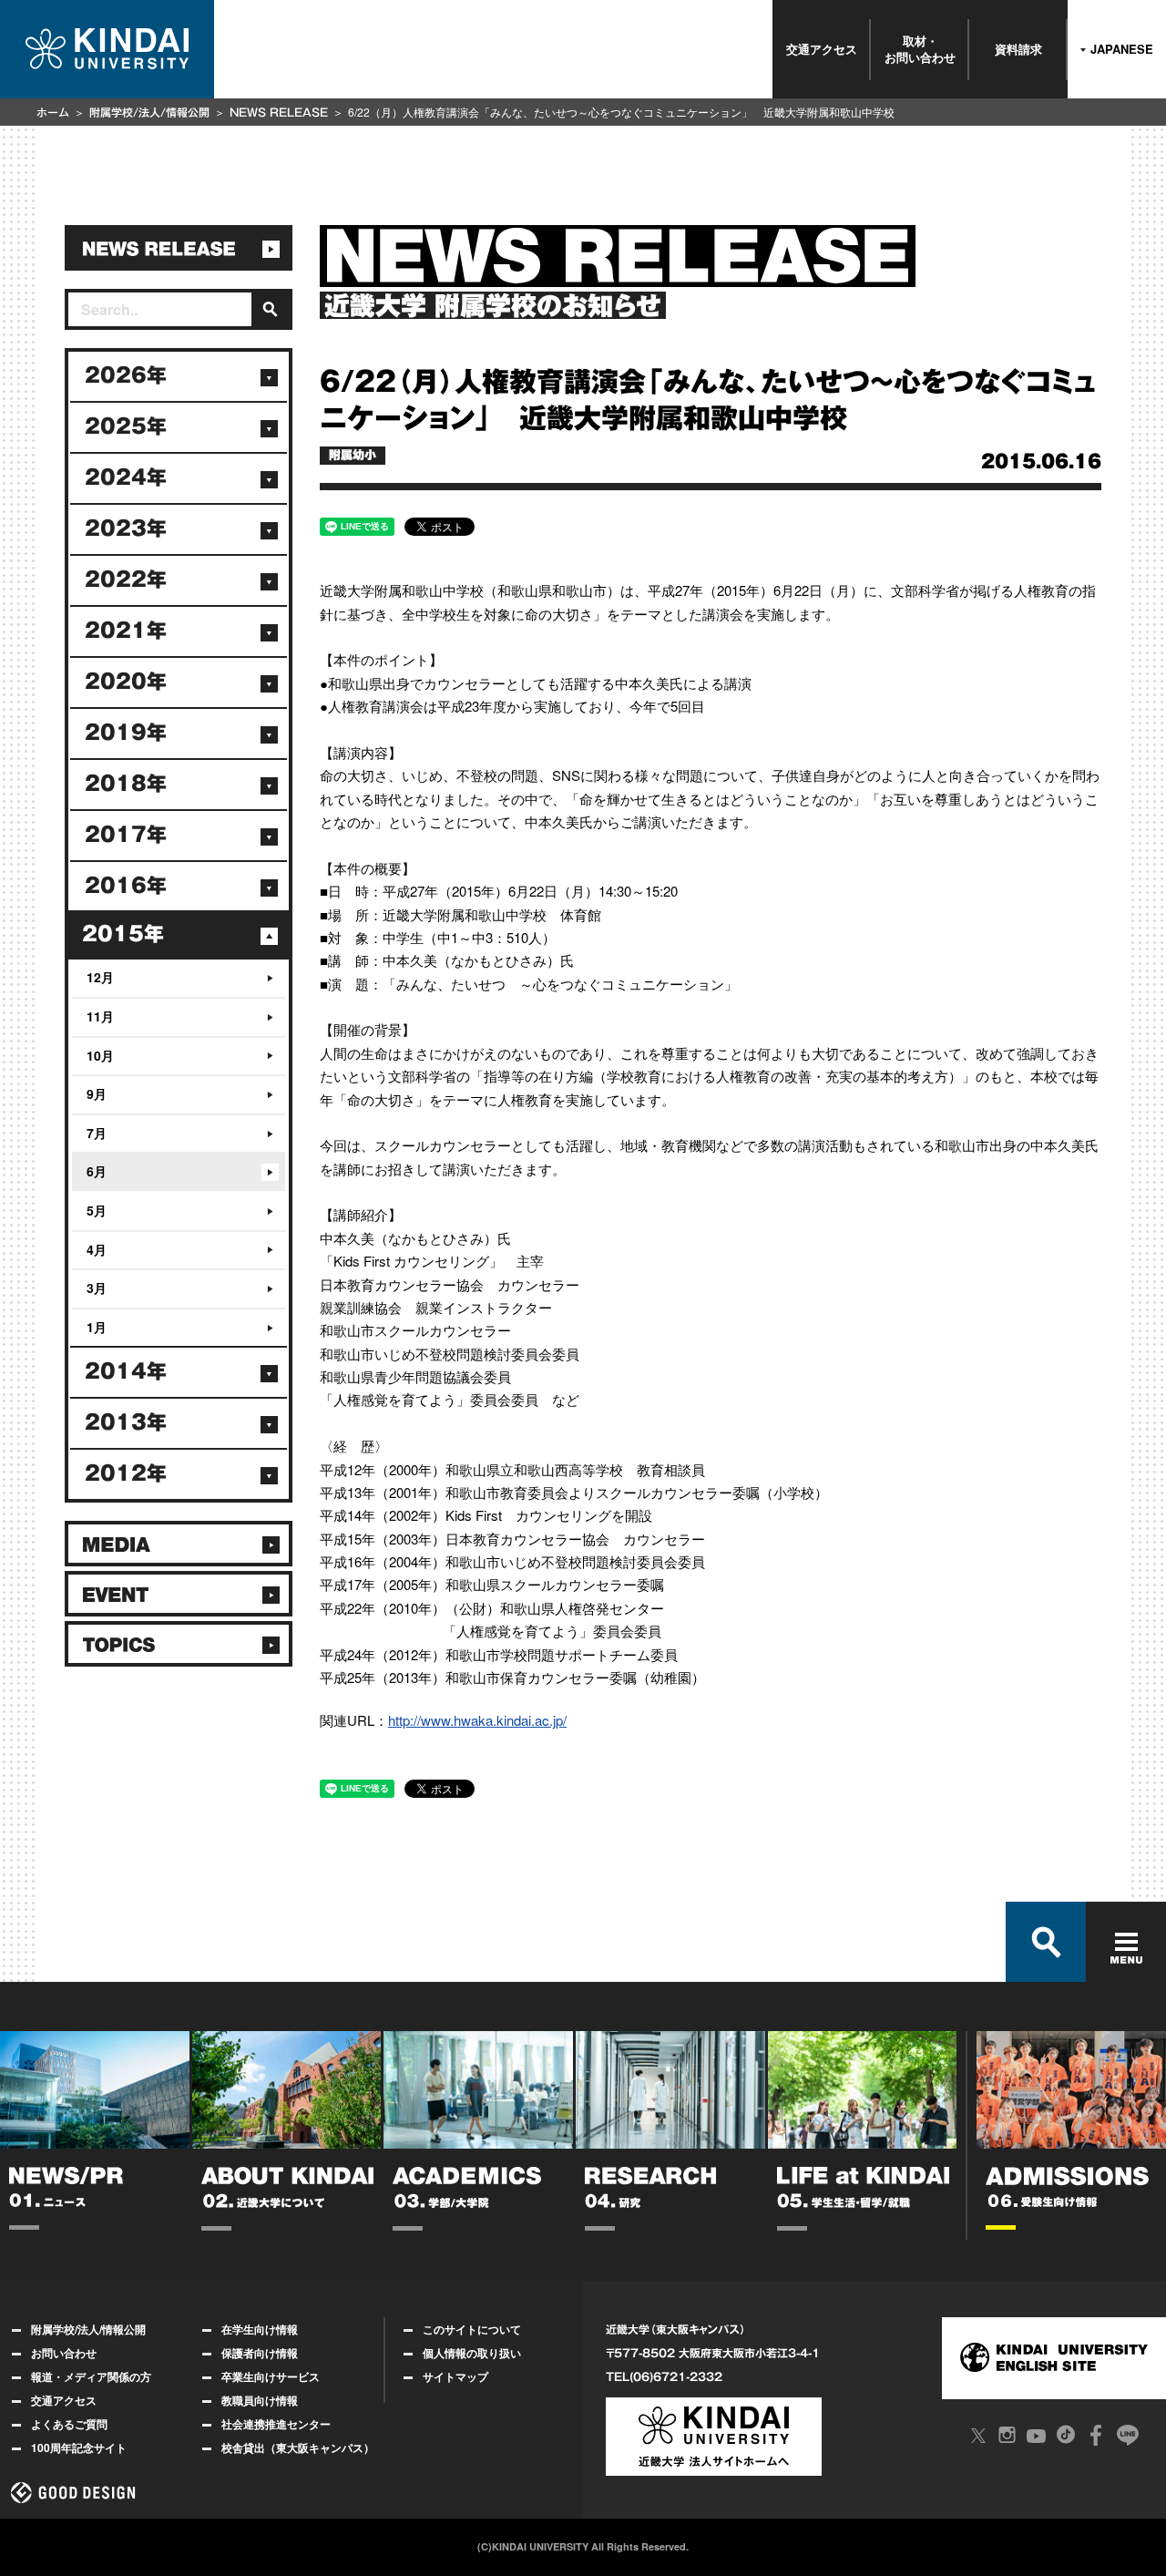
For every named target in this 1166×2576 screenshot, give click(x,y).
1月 (97, 1327)
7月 (97, 1133)
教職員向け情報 (260, 2400)
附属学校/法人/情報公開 (149, 112)
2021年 (126, 631)
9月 (97, 1093)
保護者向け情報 (260, 2353)
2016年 (126, 886)
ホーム (53, 112)
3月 (97, 1288)
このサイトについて (472, 2329)
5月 (97, 1210)
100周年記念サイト (79, 2448)
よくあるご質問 (69, 2424)
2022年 (126, 580)
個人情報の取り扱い (472, 2353)
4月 (97, 1249)
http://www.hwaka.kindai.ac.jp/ (477, 1720)
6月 (97, 1171)
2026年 (126, 375)
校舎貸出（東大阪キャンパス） (298, 2448)
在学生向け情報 (260, 2329)
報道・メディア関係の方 (91, 2376)
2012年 (126, 1473)
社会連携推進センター (276, 2424)
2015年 (123, 934)
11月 (100, 1016)
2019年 (126, 733)
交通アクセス (822, 49)
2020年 (126, 682)
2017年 (126, 835)
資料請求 (1018, 49)
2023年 (126, 529)
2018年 (126, 784)
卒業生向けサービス (271, 2376)
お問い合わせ (64, 2353)
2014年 (126, 1371)
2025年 (126, 426)
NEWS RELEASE (279, 112)
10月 (100, 1055)
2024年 (126, 477)
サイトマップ (455, 2376)
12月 (100, 977)
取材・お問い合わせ (920, 49)
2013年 (126, 1422)
